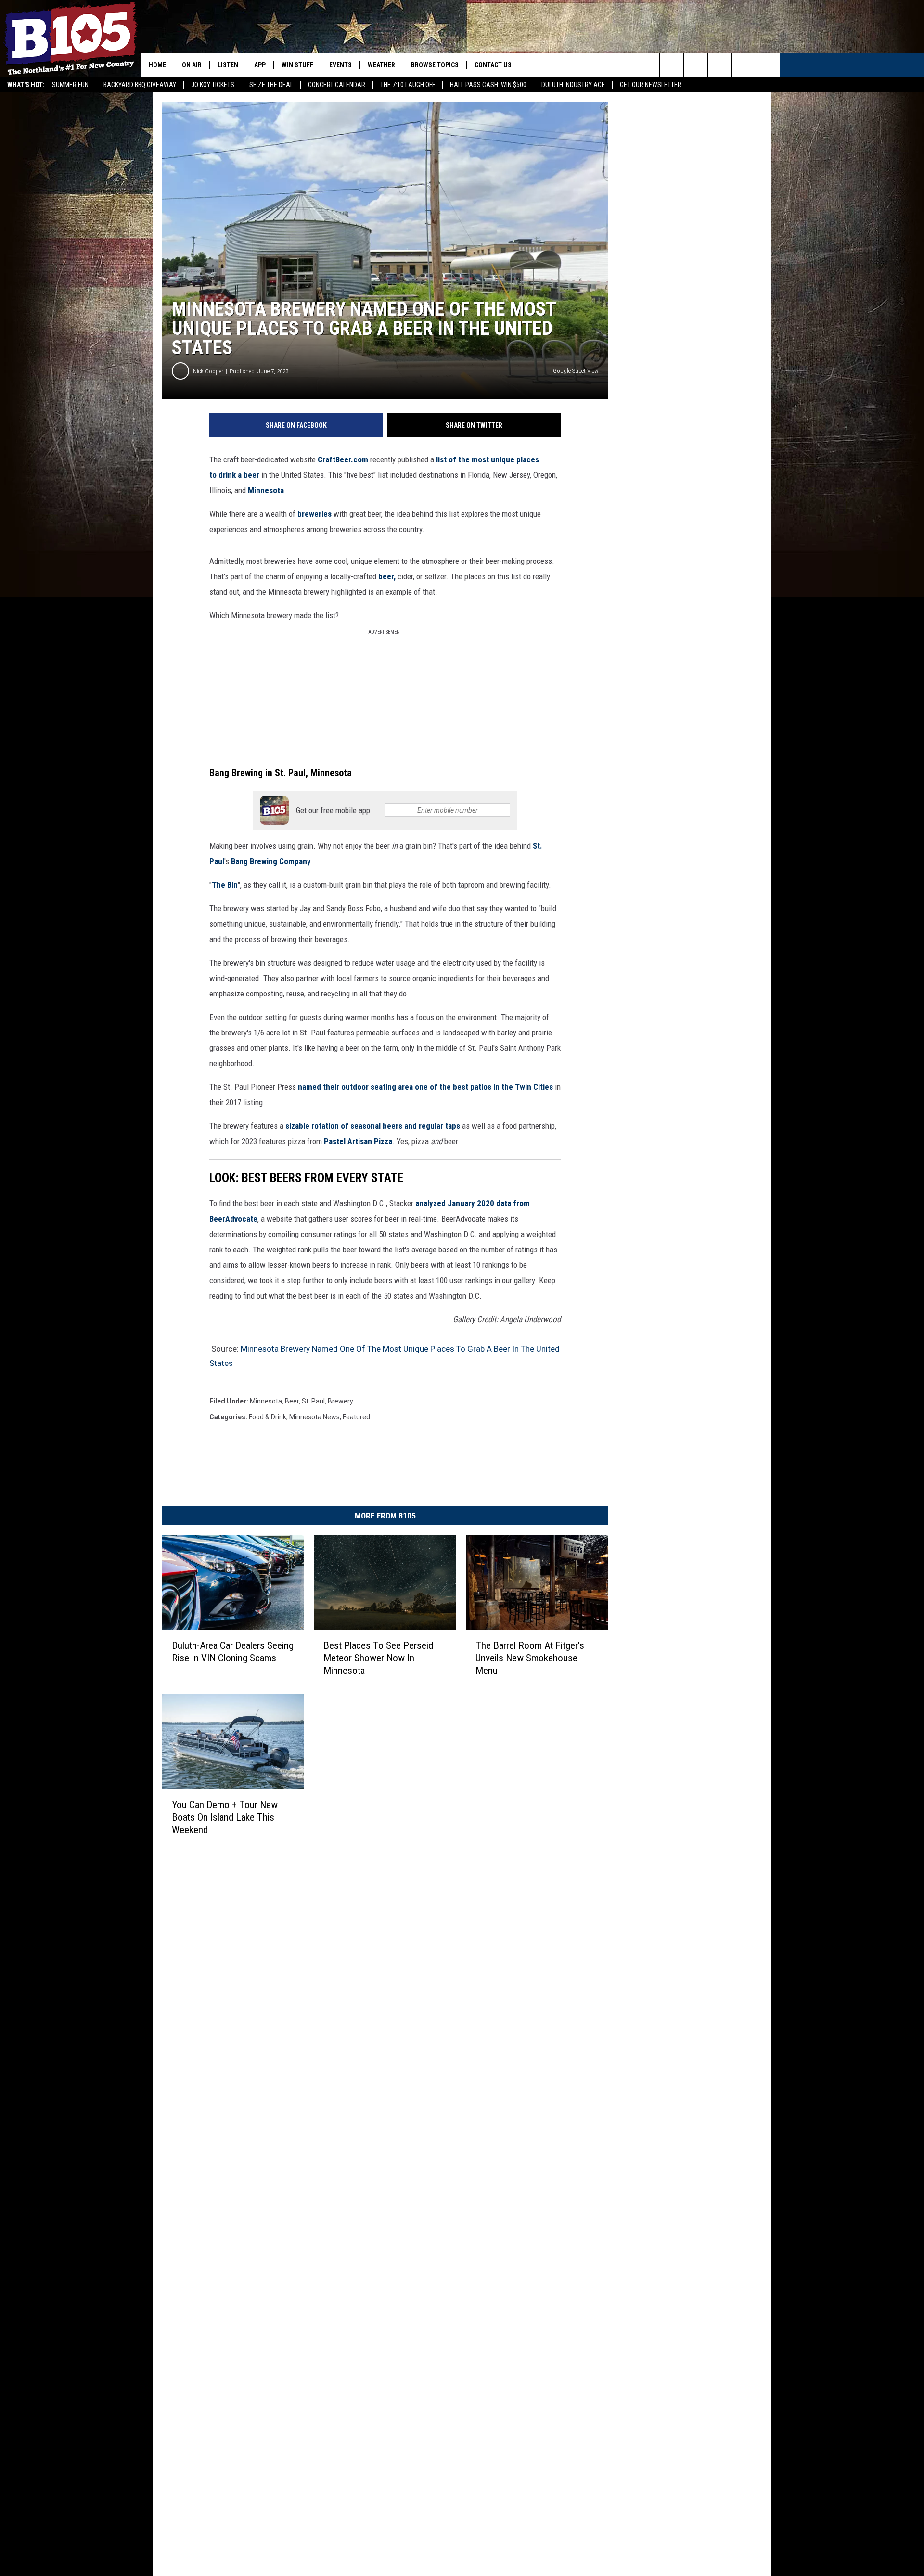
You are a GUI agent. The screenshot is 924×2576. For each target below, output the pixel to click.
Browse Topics (435, 65)
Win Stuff (297, 65)
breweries (314, 514)
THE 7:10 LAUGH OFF (408, 85)
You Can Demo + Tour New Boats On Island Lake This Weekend (225, 1817)
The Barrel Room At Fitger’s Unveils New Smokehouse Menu (530, 1658)
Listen (228, 65)
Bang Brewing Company (271, 861)
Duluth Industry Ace (573, 85)
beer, (387, 576)
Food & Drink (268, 1417)
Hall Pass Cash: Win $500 (488, 85)
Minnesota (266, 490)
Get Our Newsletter (651, 85)
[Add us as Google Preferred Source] (696, 65)
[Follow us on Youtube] (768, 65)
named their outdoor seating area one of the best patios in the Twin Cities (425, 1087)
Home (157, 65)
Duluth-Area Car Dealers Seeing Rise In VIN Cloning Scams (233, 1652)
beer (292, 1401)
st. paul (313, 1401)
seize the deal (271, 85)
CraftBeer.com (343, 459)
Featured (356, 1417)
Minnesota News (314, 1417)
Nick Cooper (208, 371)
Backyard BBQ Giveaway (140, 85)
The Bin (225, 885)
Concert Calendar (337, 85)
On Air (192, 65)
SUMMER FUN (70, 85)
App (260, 65)
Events (340, 65)
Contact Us (493, 65)
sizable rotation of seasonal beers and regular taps (373, 1126)
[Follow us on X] (744, 65)
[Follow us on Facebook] (720, 65)
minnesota (266, 1401)
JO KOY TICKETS (213, 85)
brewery (340, 1401)
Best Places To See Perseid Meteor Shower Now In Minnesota (378, 1658)
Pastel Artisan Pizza (358, 1141)
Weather (381, 65)
